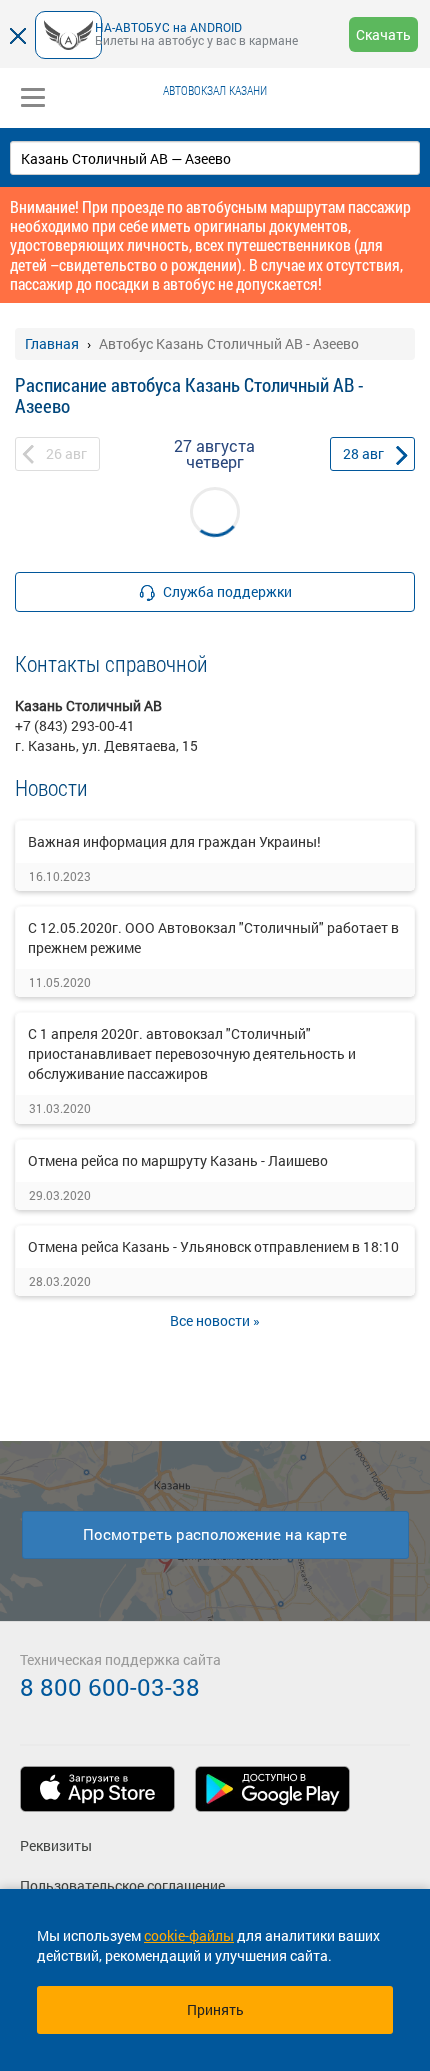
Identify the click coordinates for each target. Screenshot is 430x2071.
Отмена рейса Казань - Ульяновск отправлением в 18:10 (213, 1246)
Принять (215, 2009)
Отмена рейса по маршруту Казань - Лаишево (178, 1160)
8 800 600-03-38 (110, 1687)
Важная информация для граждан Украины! (174, 841)
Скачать (383, 34)
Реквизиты (56, 1845)
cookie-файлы (189, 1935)
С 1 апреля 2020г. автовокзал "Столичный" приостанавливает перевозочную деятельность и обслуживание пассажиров (192, 1053)
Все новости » (215, 1320)
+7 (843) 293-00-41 (75, 725)
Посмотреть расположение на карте (215, 1534)
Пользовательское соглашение (122, 1885)
